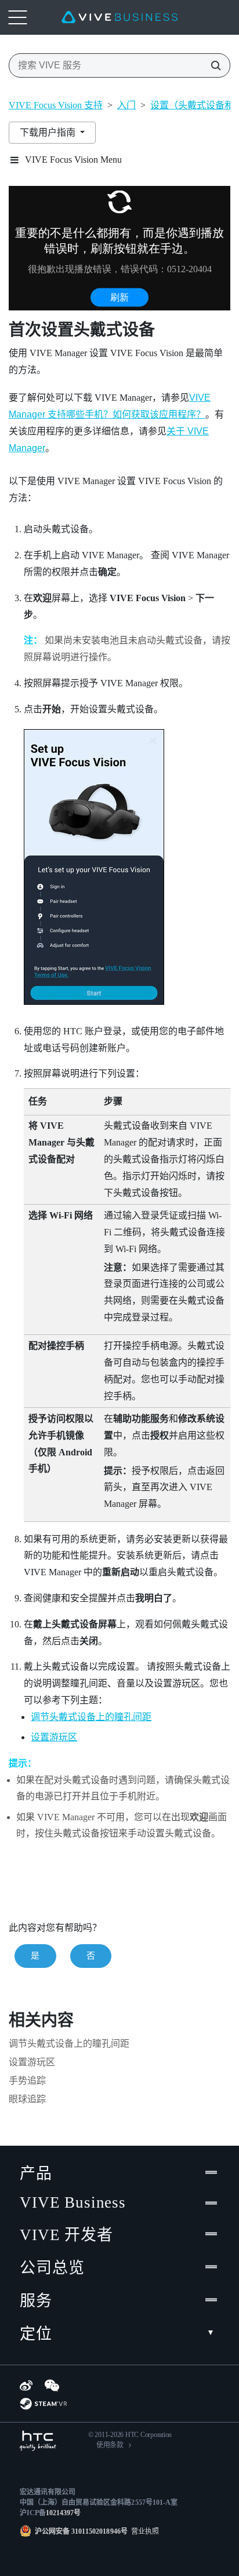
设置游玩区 (54, 1737)
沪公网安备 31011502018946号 (81, 2531)
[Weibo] (26, 2385)
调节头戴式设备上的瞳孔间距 (91, 1717)
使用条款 (110, 2445)
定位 (36, 2334)
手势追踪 (27, 2081)
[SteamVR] (43, 2404)
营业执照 (143, 2531)
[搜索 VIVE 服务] (212, 65)
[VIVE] (119, 17)
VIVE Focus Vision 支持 (56, 105)
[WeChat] (52, 2385)
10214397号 (63, 2513)
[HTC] (38, 2441)
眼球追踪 (27, 2099)
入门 (126, 105)
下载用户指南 (49, 132)
